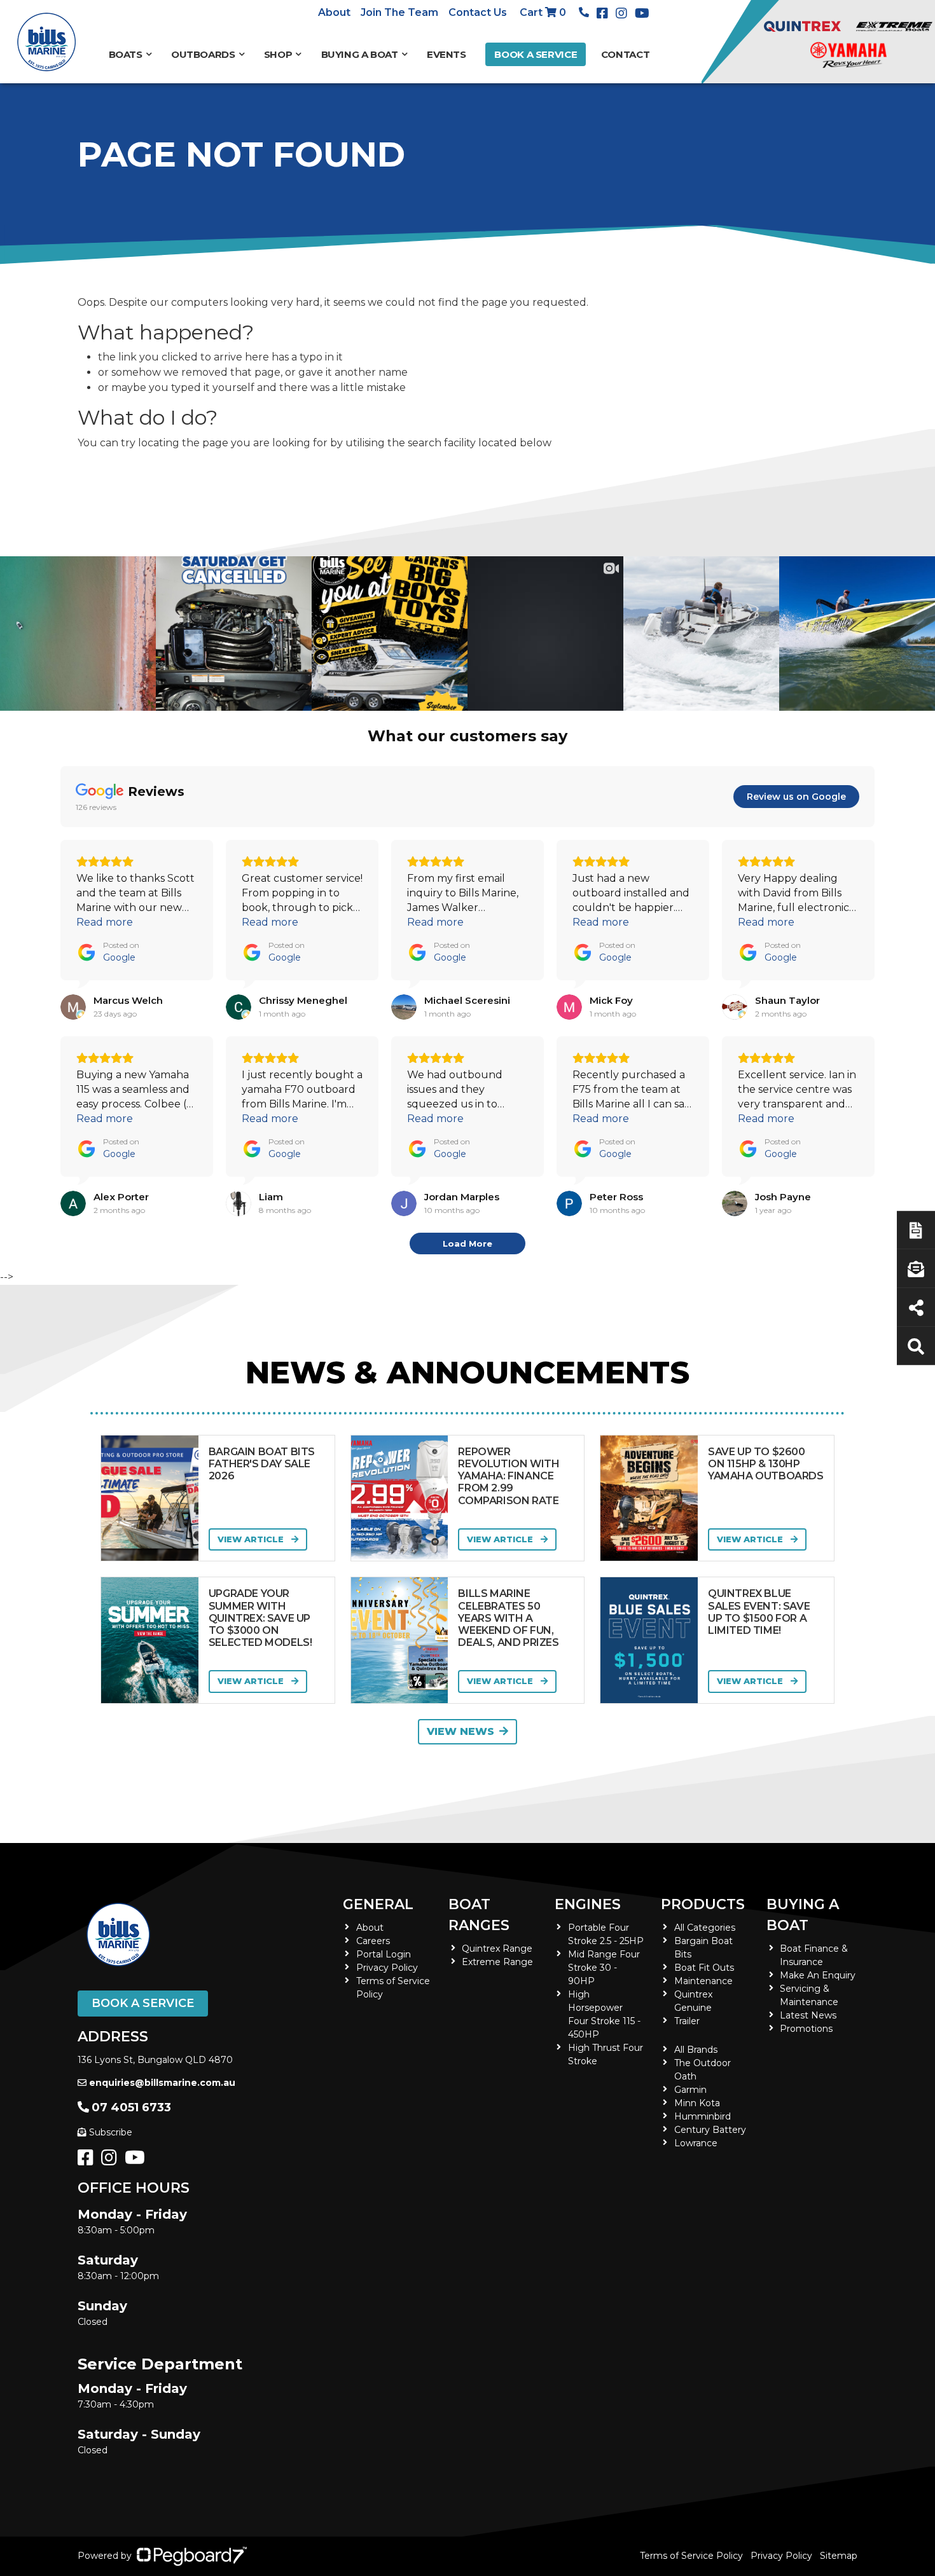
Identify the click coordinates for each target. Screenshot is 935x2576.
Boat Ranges (479, 1915)
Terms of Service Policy (691, 2556)
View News (461, 1731)
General (378, 1904)
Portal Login (384, 1954)
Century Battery (710, 2130)
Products (703, 1904)
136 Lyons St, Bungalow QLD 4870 (155, 2060)
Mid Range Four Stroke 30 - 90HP (604, 1968)
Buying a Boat (803, 1915)
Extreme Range (497, 1962)
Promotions (806, 2029)
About (334, 12)
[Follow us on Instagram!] (112, 2161)
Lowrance (696, 2143)
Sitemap (839, 2556)
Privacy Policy (387, 1968)
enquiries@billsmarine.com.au (162, 2083)
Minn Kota (697, 2103)
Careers (373, 1941)
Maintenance (703, 1981)
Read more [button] (105, 922)
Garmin (690, 2090)
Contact (625, 54)
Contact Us (478, 12)
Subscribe (111, 2132)
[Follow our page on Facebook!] (605, 13)
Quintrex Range (497, 1949)
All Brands (696, 2050)
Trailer (687, 2021)
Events (447, 54)
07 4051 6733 (131, 2107)
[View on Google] (73, 1007)
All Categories (705, 1928)
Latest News (808, 2015)
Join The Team (399, 12)
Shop (278, 54)
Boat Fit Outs (704, 1968)
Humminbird (703, 2116)
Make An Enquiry (818, 1975)
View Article (252, 1539)
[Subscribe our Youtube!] (137, 2161)
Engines (588, 1904)
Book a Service (536, 54)
